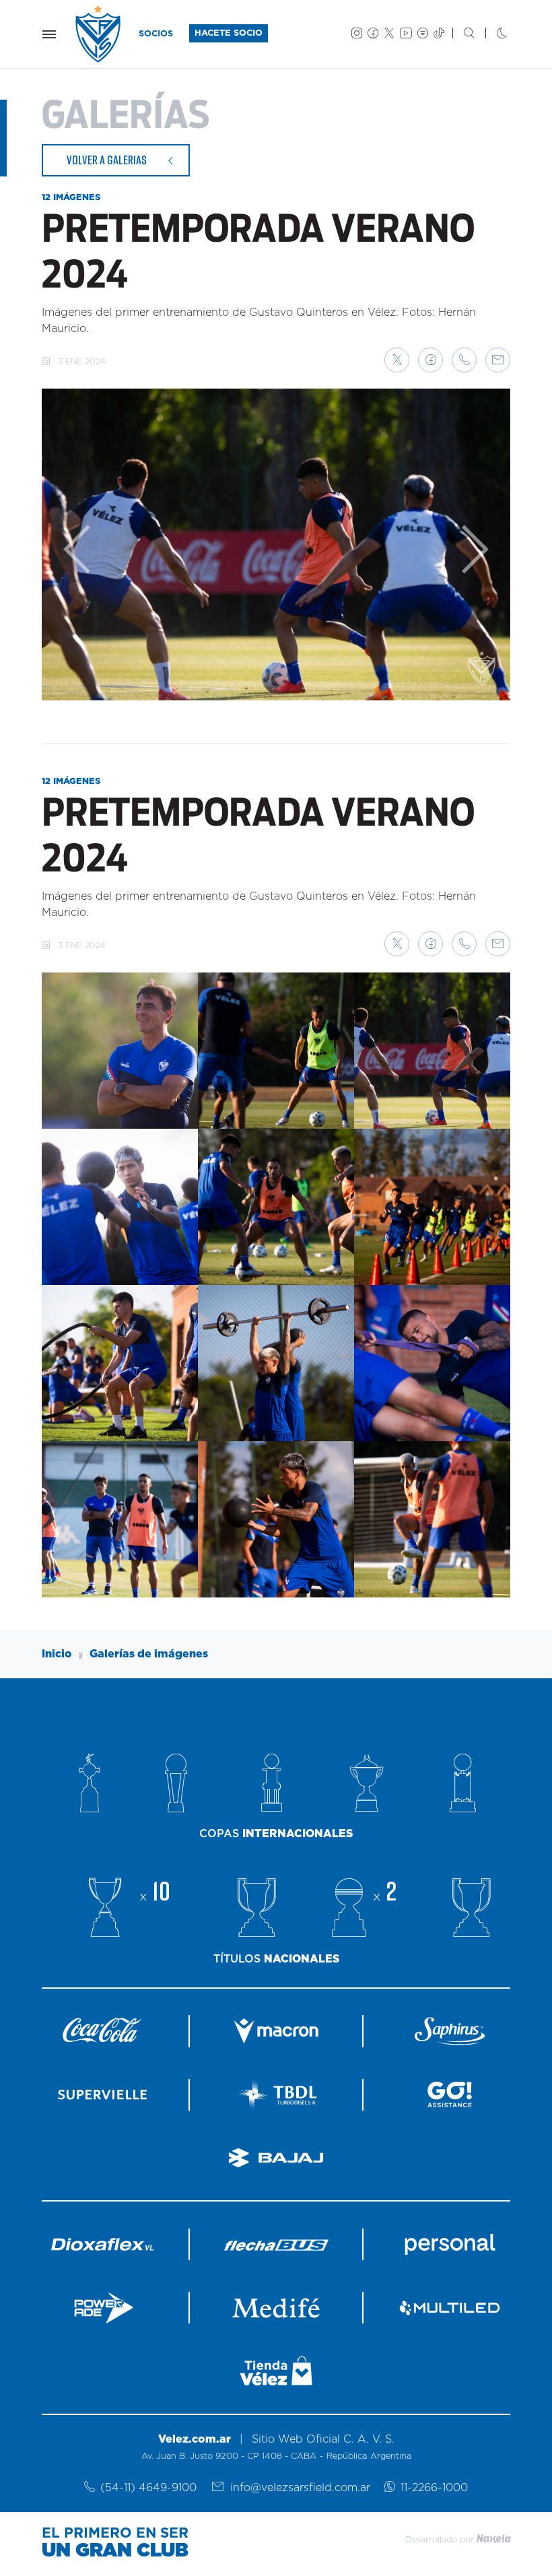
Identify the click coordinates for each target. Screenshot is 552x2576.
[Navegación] (49, 34)
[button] (397, 360)
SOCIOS (156, 34)
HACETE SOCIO (229, 33)
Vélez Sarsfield (99, 34)
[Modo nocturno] (491, 34)
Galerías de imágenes (149, 1654)
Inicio (57, 1654)
